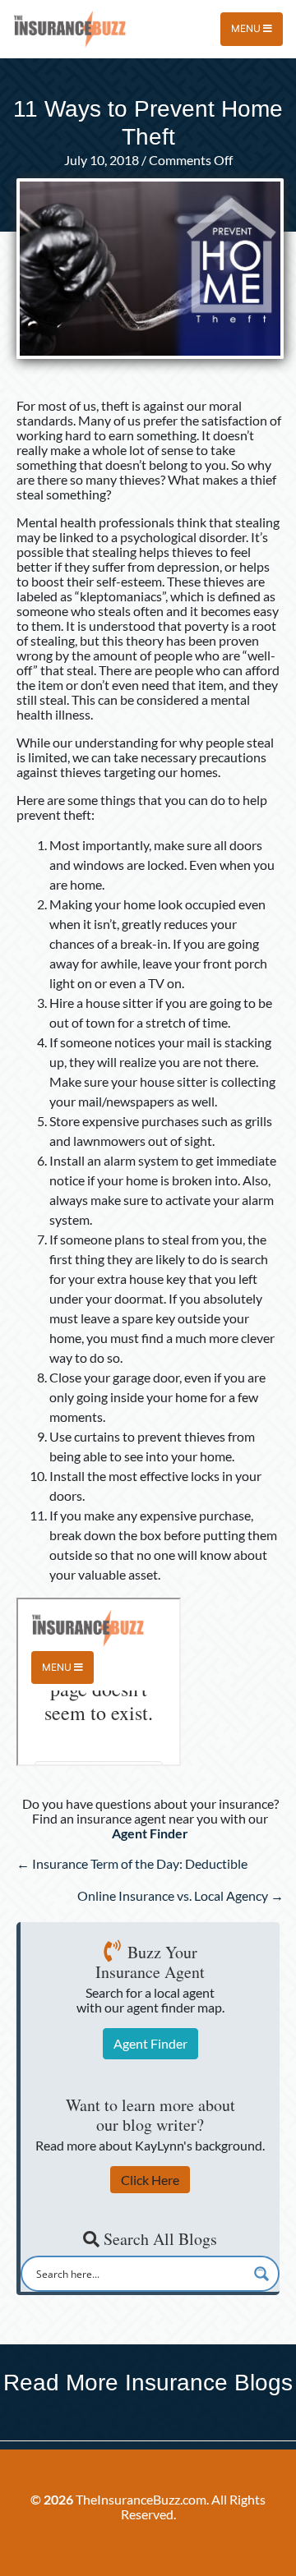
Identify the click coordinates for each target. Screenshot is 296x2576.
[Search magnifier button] (261, 2274)
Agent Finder (150, 2043)
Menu (247, 28)
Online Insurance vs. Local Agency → (180, 1895)
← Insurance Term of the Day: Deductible (132, 1863)
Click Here (150, 2180)
